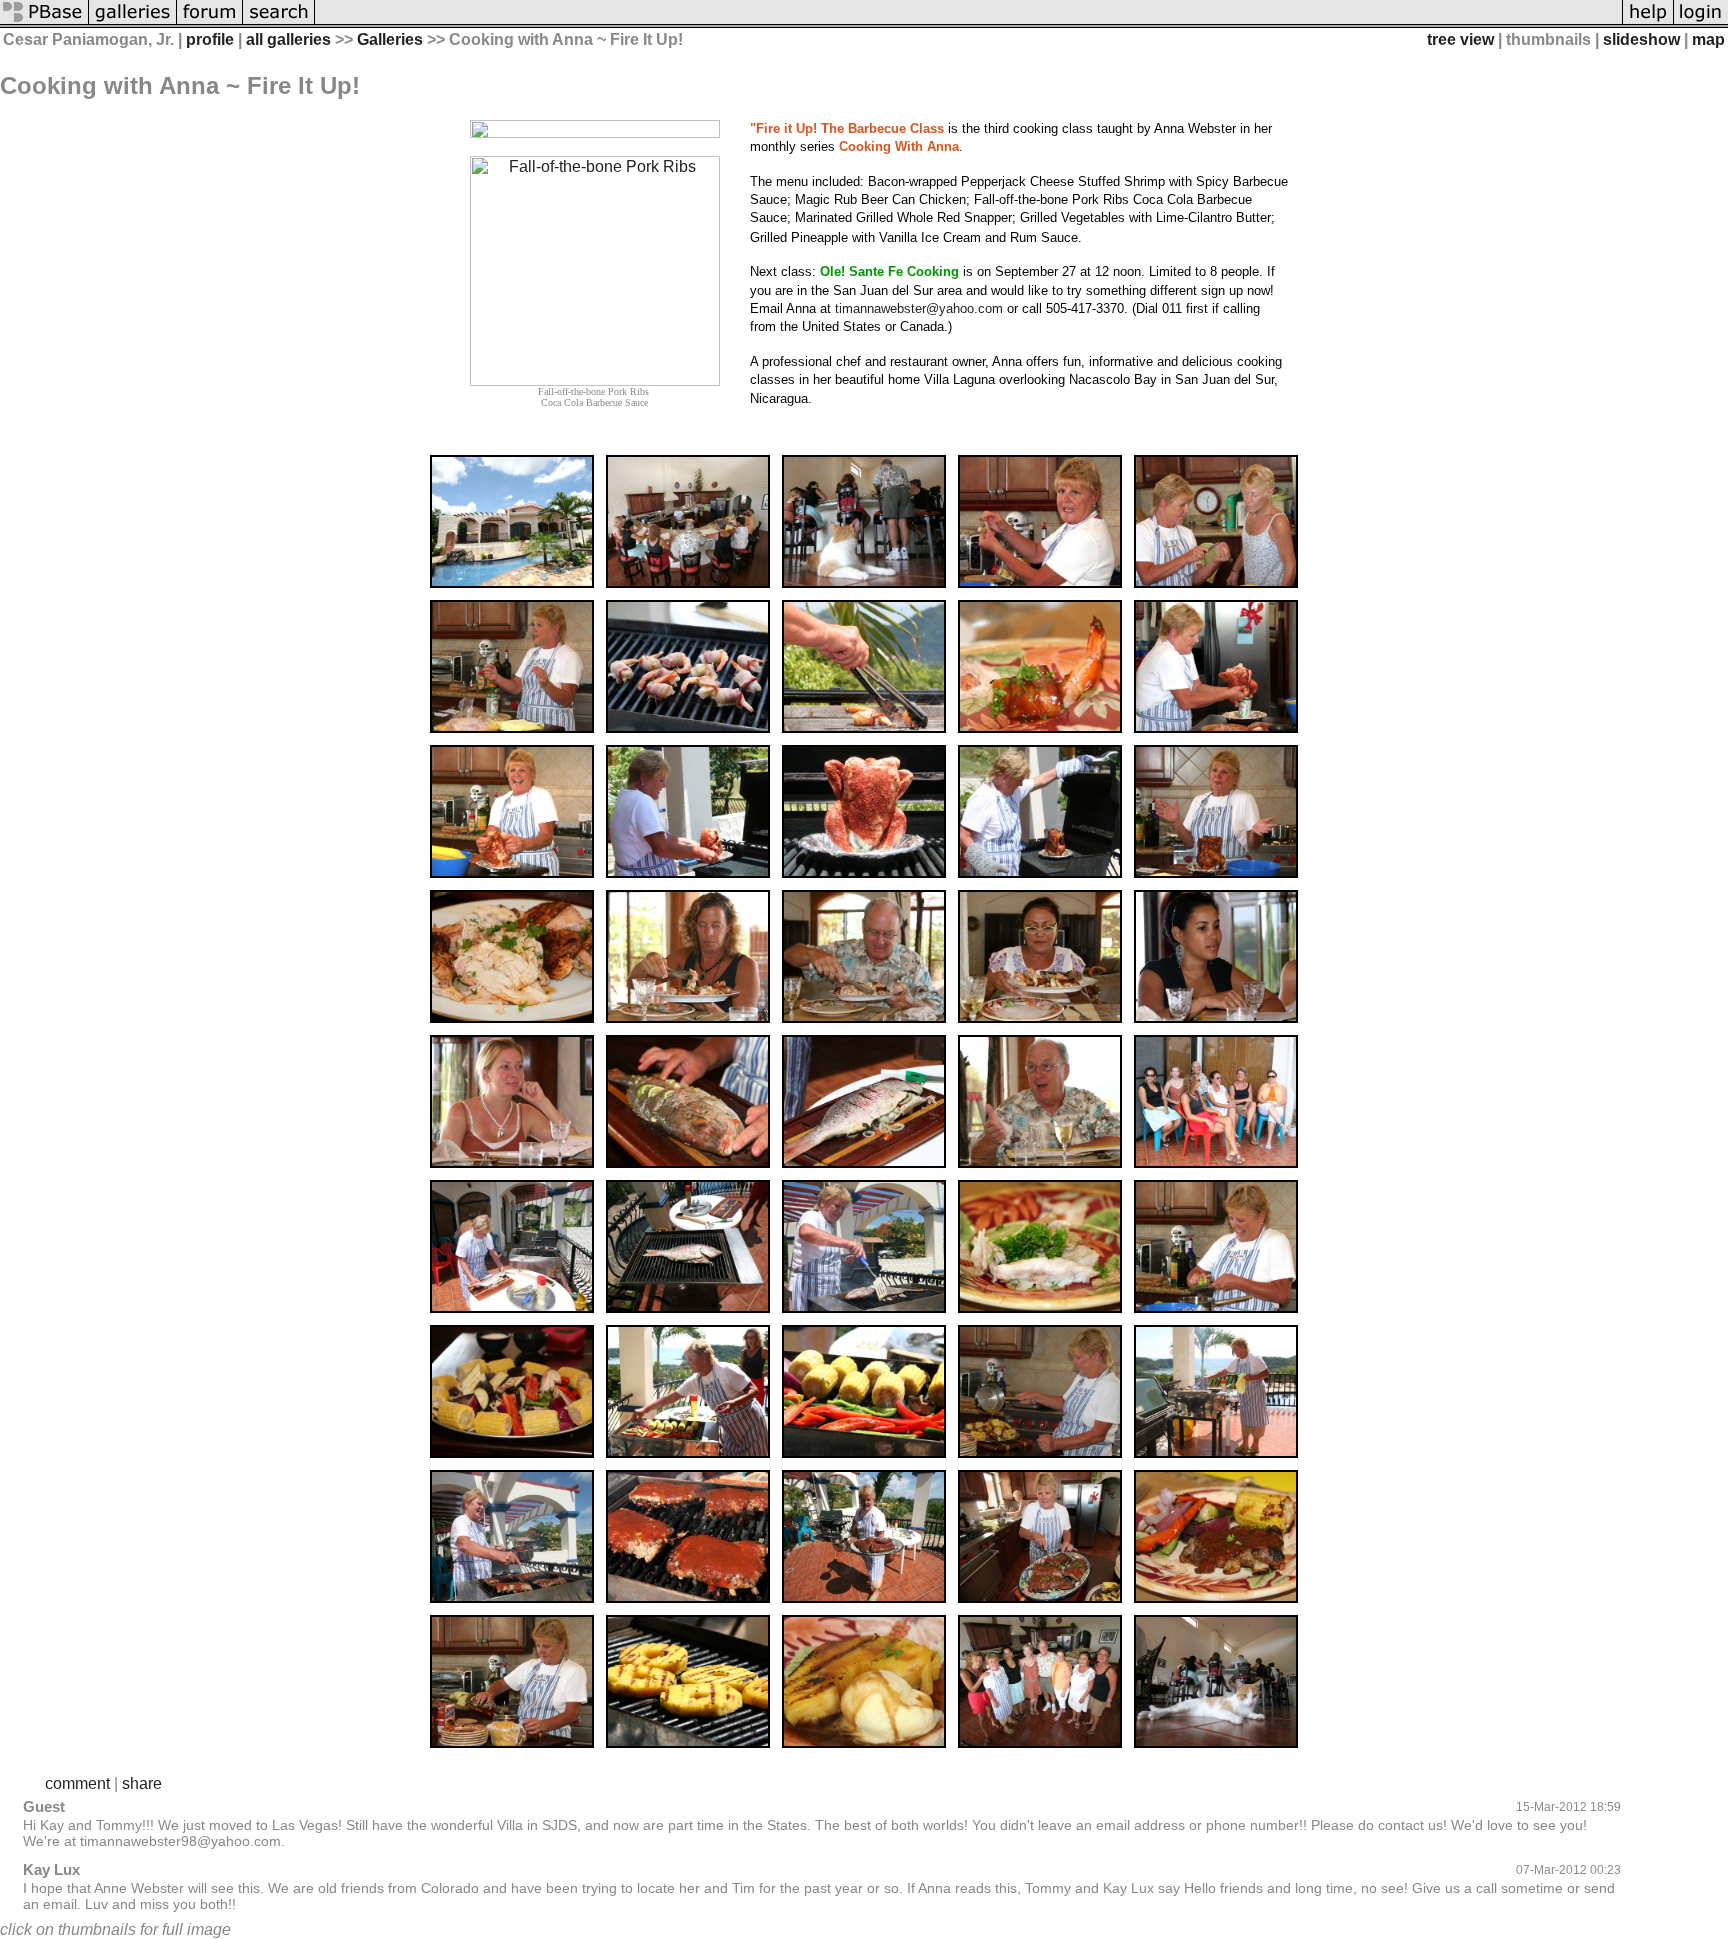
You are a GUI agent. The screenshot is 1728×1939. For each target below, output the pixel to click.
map (1708, 39)
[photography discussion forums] (210, 22)
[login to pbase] (1701, 22)
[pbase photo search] (279, 22)
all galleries (288, 39)
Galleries (390, 39)
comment (77, 1783)
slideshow (1641, 39)
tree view (1460, 39)
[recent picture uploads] (133, 22)
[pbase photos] (44, 22)
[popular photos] (968, 22)
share (142, 1783)
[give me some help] (1648, 22)
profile (210, 39)
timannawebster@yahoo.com (919, 308)
